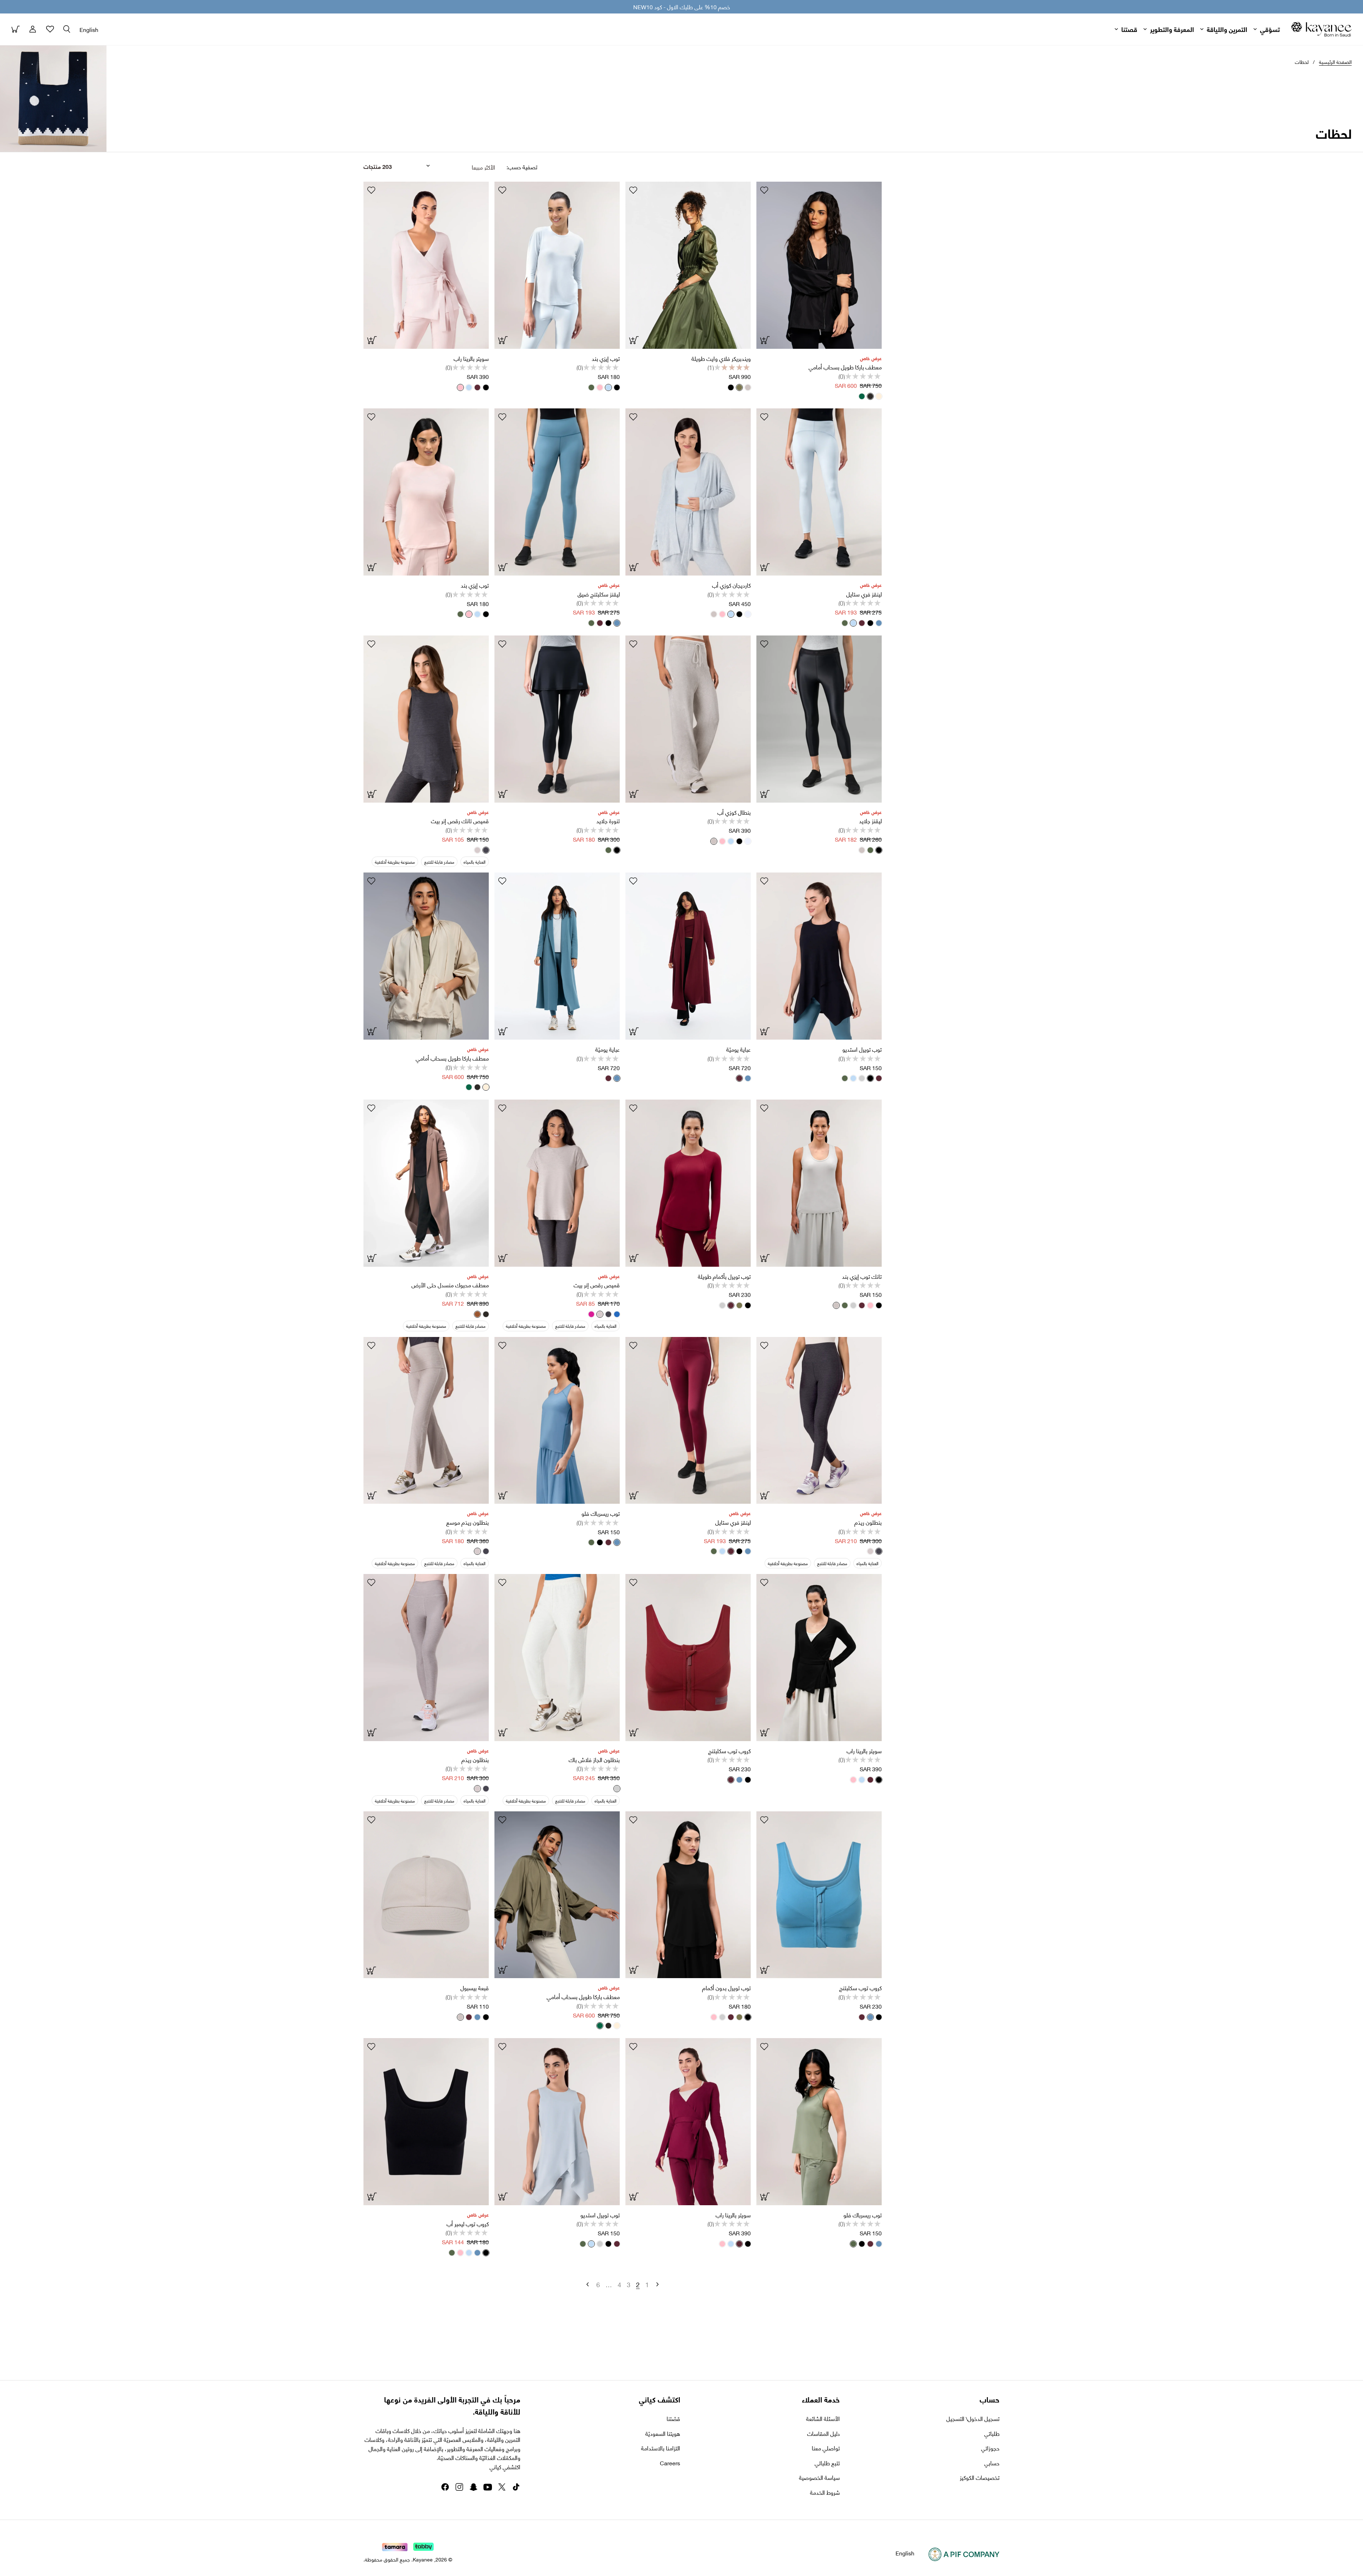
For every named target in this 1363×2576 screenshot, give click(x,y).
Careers (670, 2463)
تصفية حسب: (522, 167)
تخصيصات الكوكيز (980, 2477)
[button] (67, 29)
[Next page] (588, 2284)
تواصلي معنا (826, 2448)
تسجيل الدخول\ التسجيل (973, 2418)
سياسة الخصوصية (819, 2477)
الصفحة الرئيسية (1335, 62)
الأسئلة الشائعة (823, 2418)
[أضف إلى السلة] (371, 1970)
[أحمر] (475, 387)
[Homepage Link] (1321, 29)
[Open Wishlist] (50, 29)
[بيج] (876, 396)
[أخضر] (859, 396)
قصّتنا (673, 2418)
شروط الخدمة (825, 2492)
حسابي (992, 2463)
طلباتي (992, 2433)
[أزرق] (606, 387)
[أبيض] (745, 614)
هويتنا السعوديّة (663, 2433)
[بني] (475, 1314)
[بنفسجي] (589, 1314)
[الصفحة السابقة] (658, 2284)
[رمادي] (745, 387)
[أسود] (867, 396)
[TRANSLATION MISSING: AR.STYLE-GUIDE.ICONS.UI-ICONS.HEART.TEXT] (765, 190)
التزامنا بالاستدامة (661, 2448)
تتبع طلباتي (827, 2463)
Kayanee (423, 2559)
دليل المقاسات (823, 2433)
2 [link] (638, 2284)
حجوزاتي (990, 2448)
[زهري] (597, 387)
